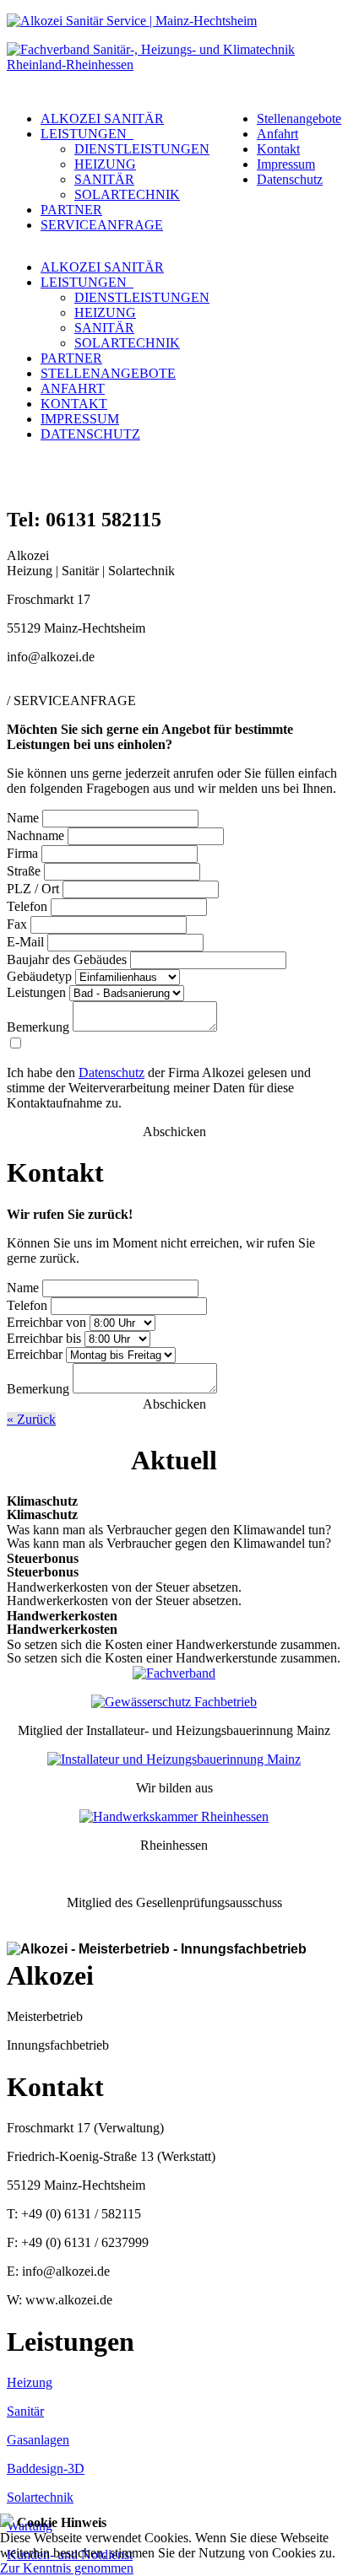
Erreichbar (35, 1354)
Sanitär (25, 2411)
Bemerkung (38, 1027)
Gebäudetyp (39, 976)
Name (23, 818)
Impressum (286, 164)
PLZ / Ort (33, 889)
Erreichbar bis (44, 1338)
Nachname (35, 835)
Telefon (27, 906)
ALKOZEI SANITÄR (102, 119)
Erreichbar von (46, 1322)
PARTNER (71, 210)
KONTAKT (74, 404)
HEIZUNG (105, 164)
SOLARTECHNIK (127, 194)
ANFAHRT (73, 388)
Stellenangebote (299, 119)
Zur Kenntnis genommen (67, 2568)
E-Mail (25, 942)
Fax (17, 924)
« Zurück (31, 1419)
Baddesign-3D (46, 2468)
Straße (24, 871)
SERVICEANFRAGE (102, 225)
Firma (22, 853)
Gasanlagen (38, 2440)
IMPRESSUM (80, 419)
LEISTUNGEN (87, 134)
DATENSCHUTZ (90, 434)
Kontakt (278, 149)
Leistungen (36, 992)
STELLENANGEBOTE (108, 373)
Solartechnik (40, 2497)
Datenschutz (290, 179)
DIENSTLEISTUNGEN (142, 149)
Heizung (30, 2382)
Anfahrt (277, 134)
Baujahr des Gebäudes (67, 959)
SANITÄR (104, 179)
